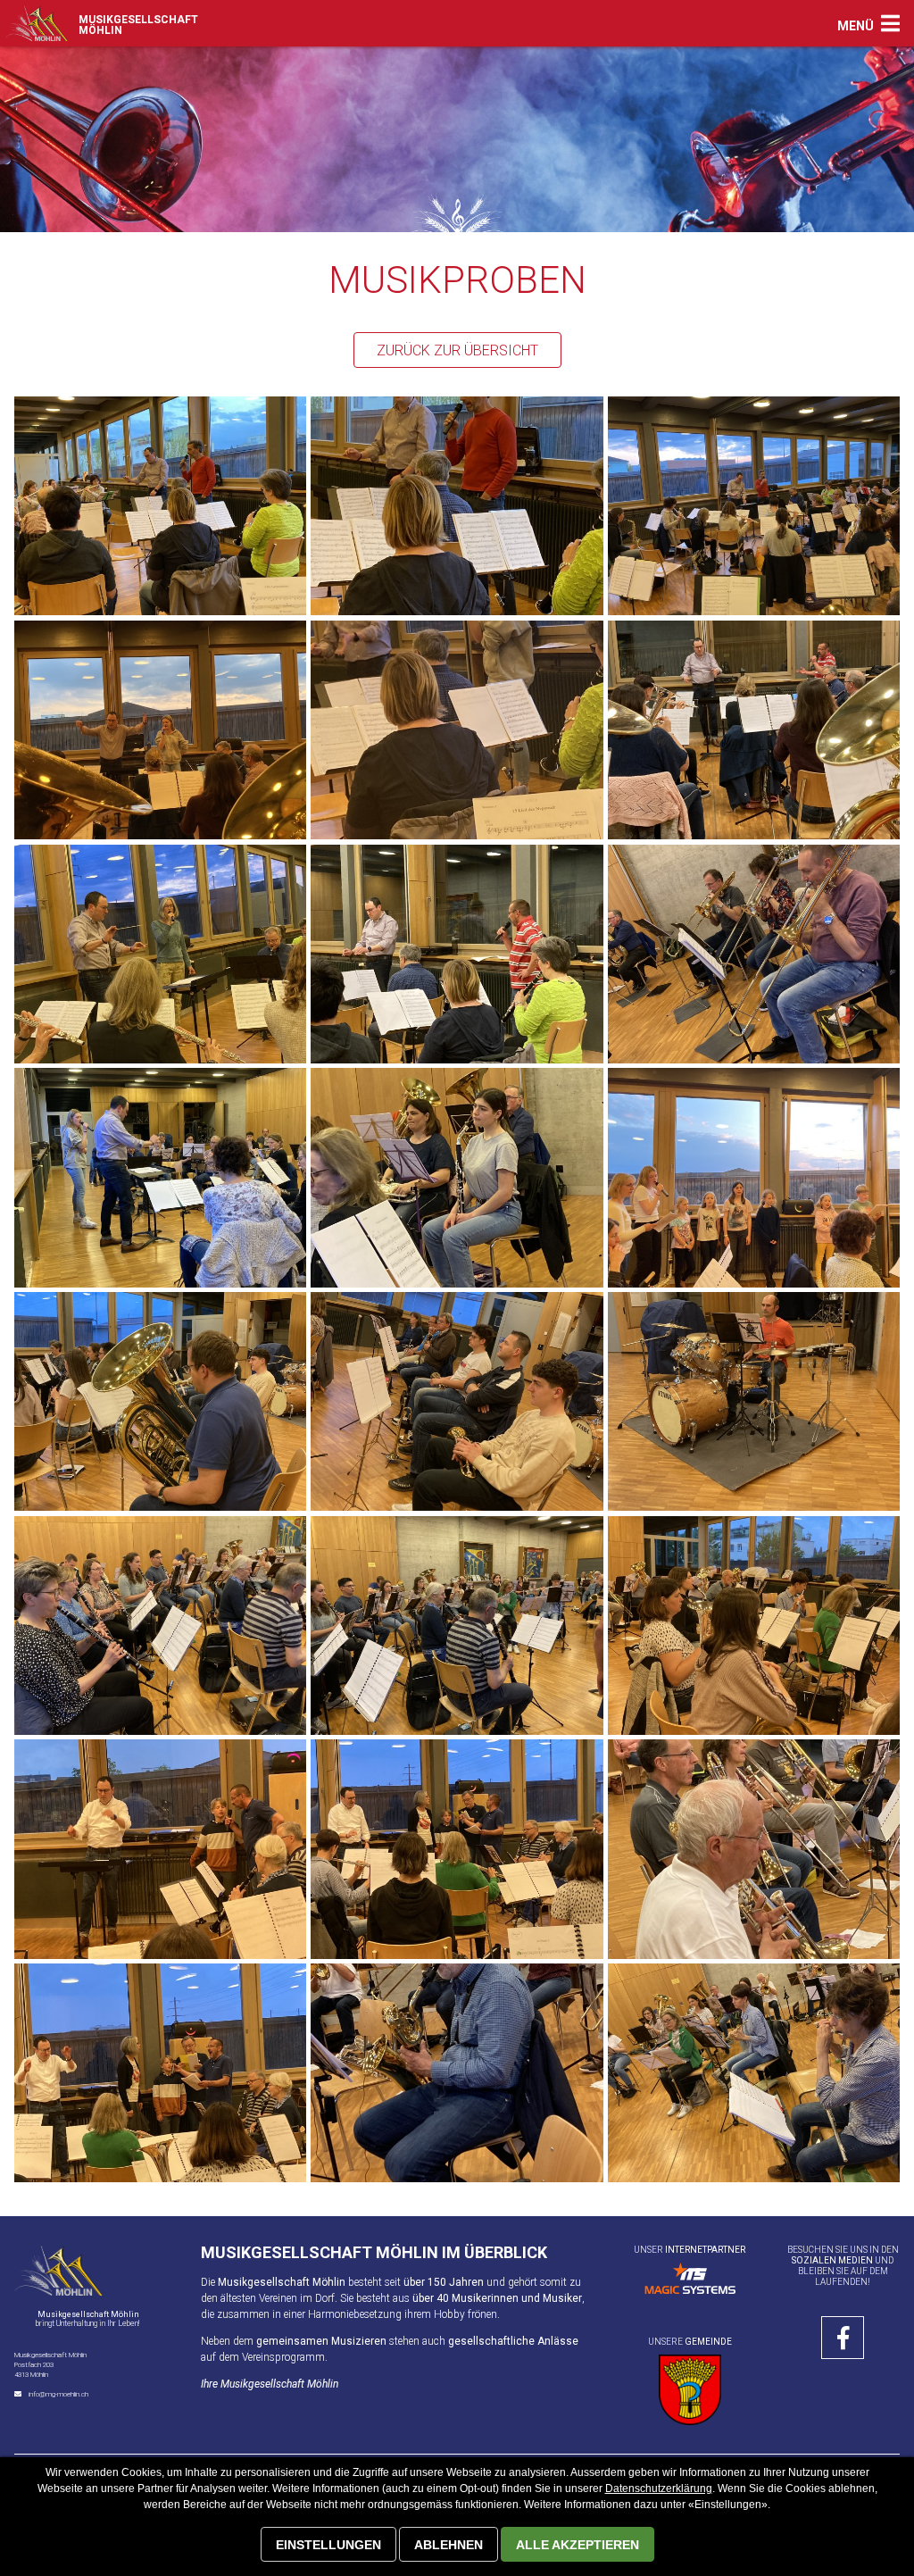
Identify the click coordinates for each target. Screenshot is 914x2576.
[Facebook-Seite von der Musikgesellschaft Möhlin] (843, 2338)
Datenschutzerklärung (659, 2488)
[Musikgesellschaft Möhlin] (37, 23)
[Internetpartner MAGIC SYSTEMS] (690, 2278)
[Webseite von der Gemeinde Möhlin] (690, 2390)
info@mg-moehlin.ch (58, 2394)
